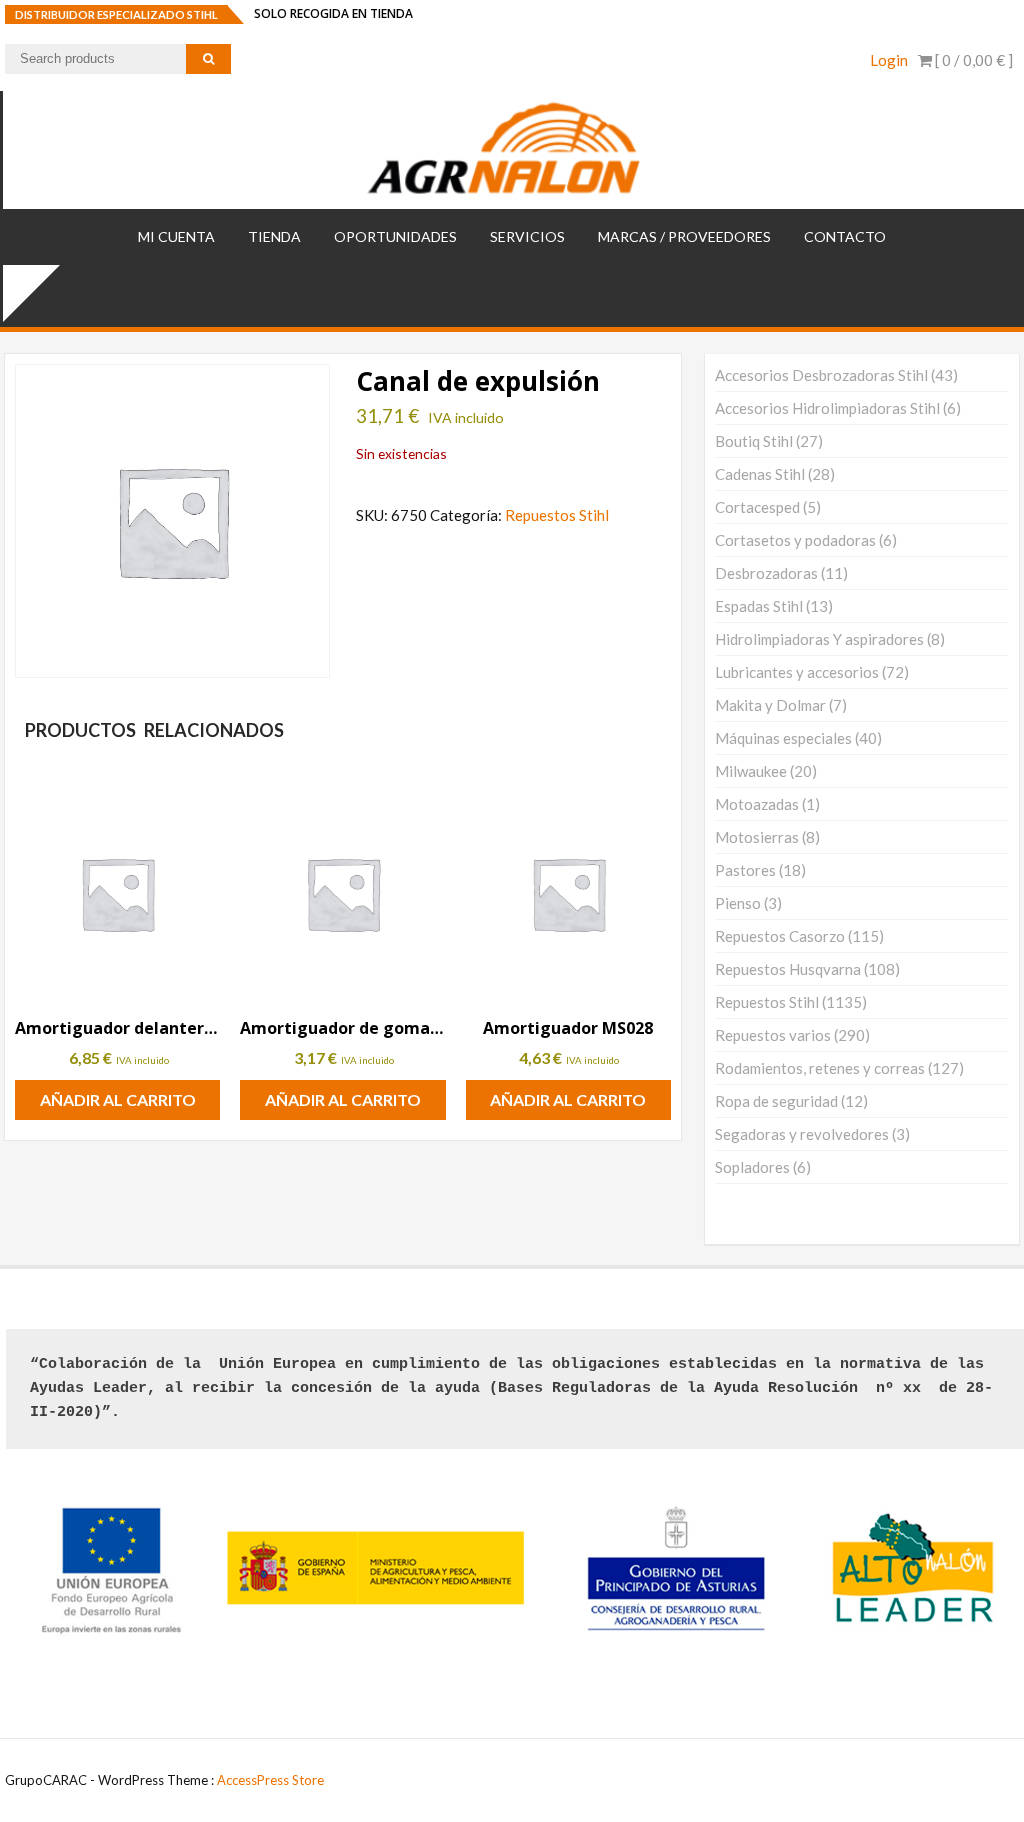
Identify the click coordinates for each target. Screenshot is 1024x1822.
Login (889, 60)
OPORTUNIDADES (395, 236)
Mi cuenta (176, 236)
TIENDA (274, 236)
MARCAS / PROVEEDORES (684, 236)
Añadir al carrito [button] (118, 1099)
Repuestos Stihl (557, 515)
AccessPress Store (270, 1780)
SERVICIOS (527, 236)
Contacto (845, 236)
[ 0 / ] (972, 60)
